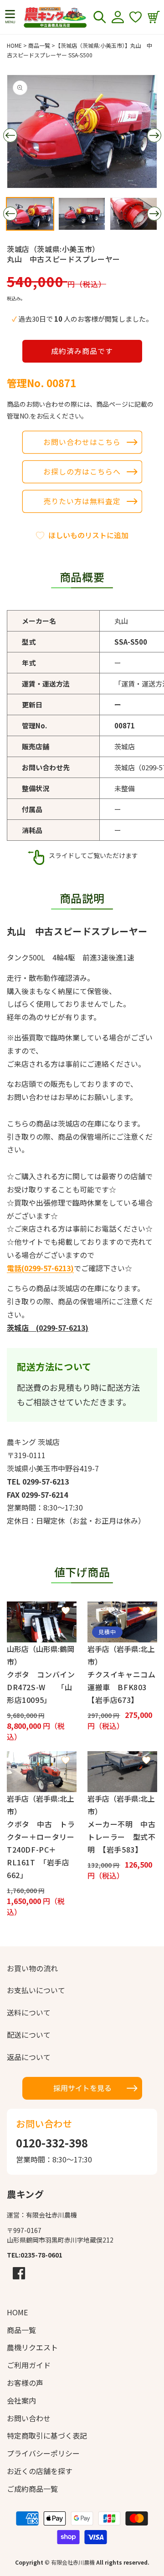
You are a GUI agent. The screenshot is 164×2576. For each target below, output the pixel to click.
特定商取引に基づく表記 (47, 2435)
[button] (10, 17)
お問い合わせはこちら (82, 442)
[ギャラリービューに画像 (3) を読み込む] (133, 214)
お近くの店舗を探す (40, 2471)
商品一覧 (39, 45)
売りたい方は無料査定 (82, 501)
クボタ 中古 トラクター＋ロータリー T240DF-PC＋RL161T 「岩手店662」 (42, 1849)
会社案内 (21, 2400)
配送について (29, 2035)
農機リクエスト (32, 2347)
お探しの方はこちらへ (82, 471)
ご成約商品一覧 (32, 2489)
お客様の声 (25, 2383)
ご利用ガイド (29, 2365)
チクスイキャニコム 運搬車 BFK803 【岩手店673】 (122, 1687)
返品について (29, 2057)
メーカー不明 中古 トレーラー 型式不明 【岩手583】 (122, 1837)
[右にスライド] (154, 136)
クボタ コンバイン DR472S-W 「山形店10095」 (42, 1687)
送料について (29, 2012)
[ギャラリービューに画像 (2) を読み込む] (82, 214)
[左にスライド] (10, 136)
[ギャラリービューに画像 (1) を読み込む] (30, 214)
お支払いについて (36, 1990)
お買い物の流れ (32, 1968)
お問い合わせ (29, 2418)
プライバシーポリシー (43, 2453)
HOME (14, 45)
